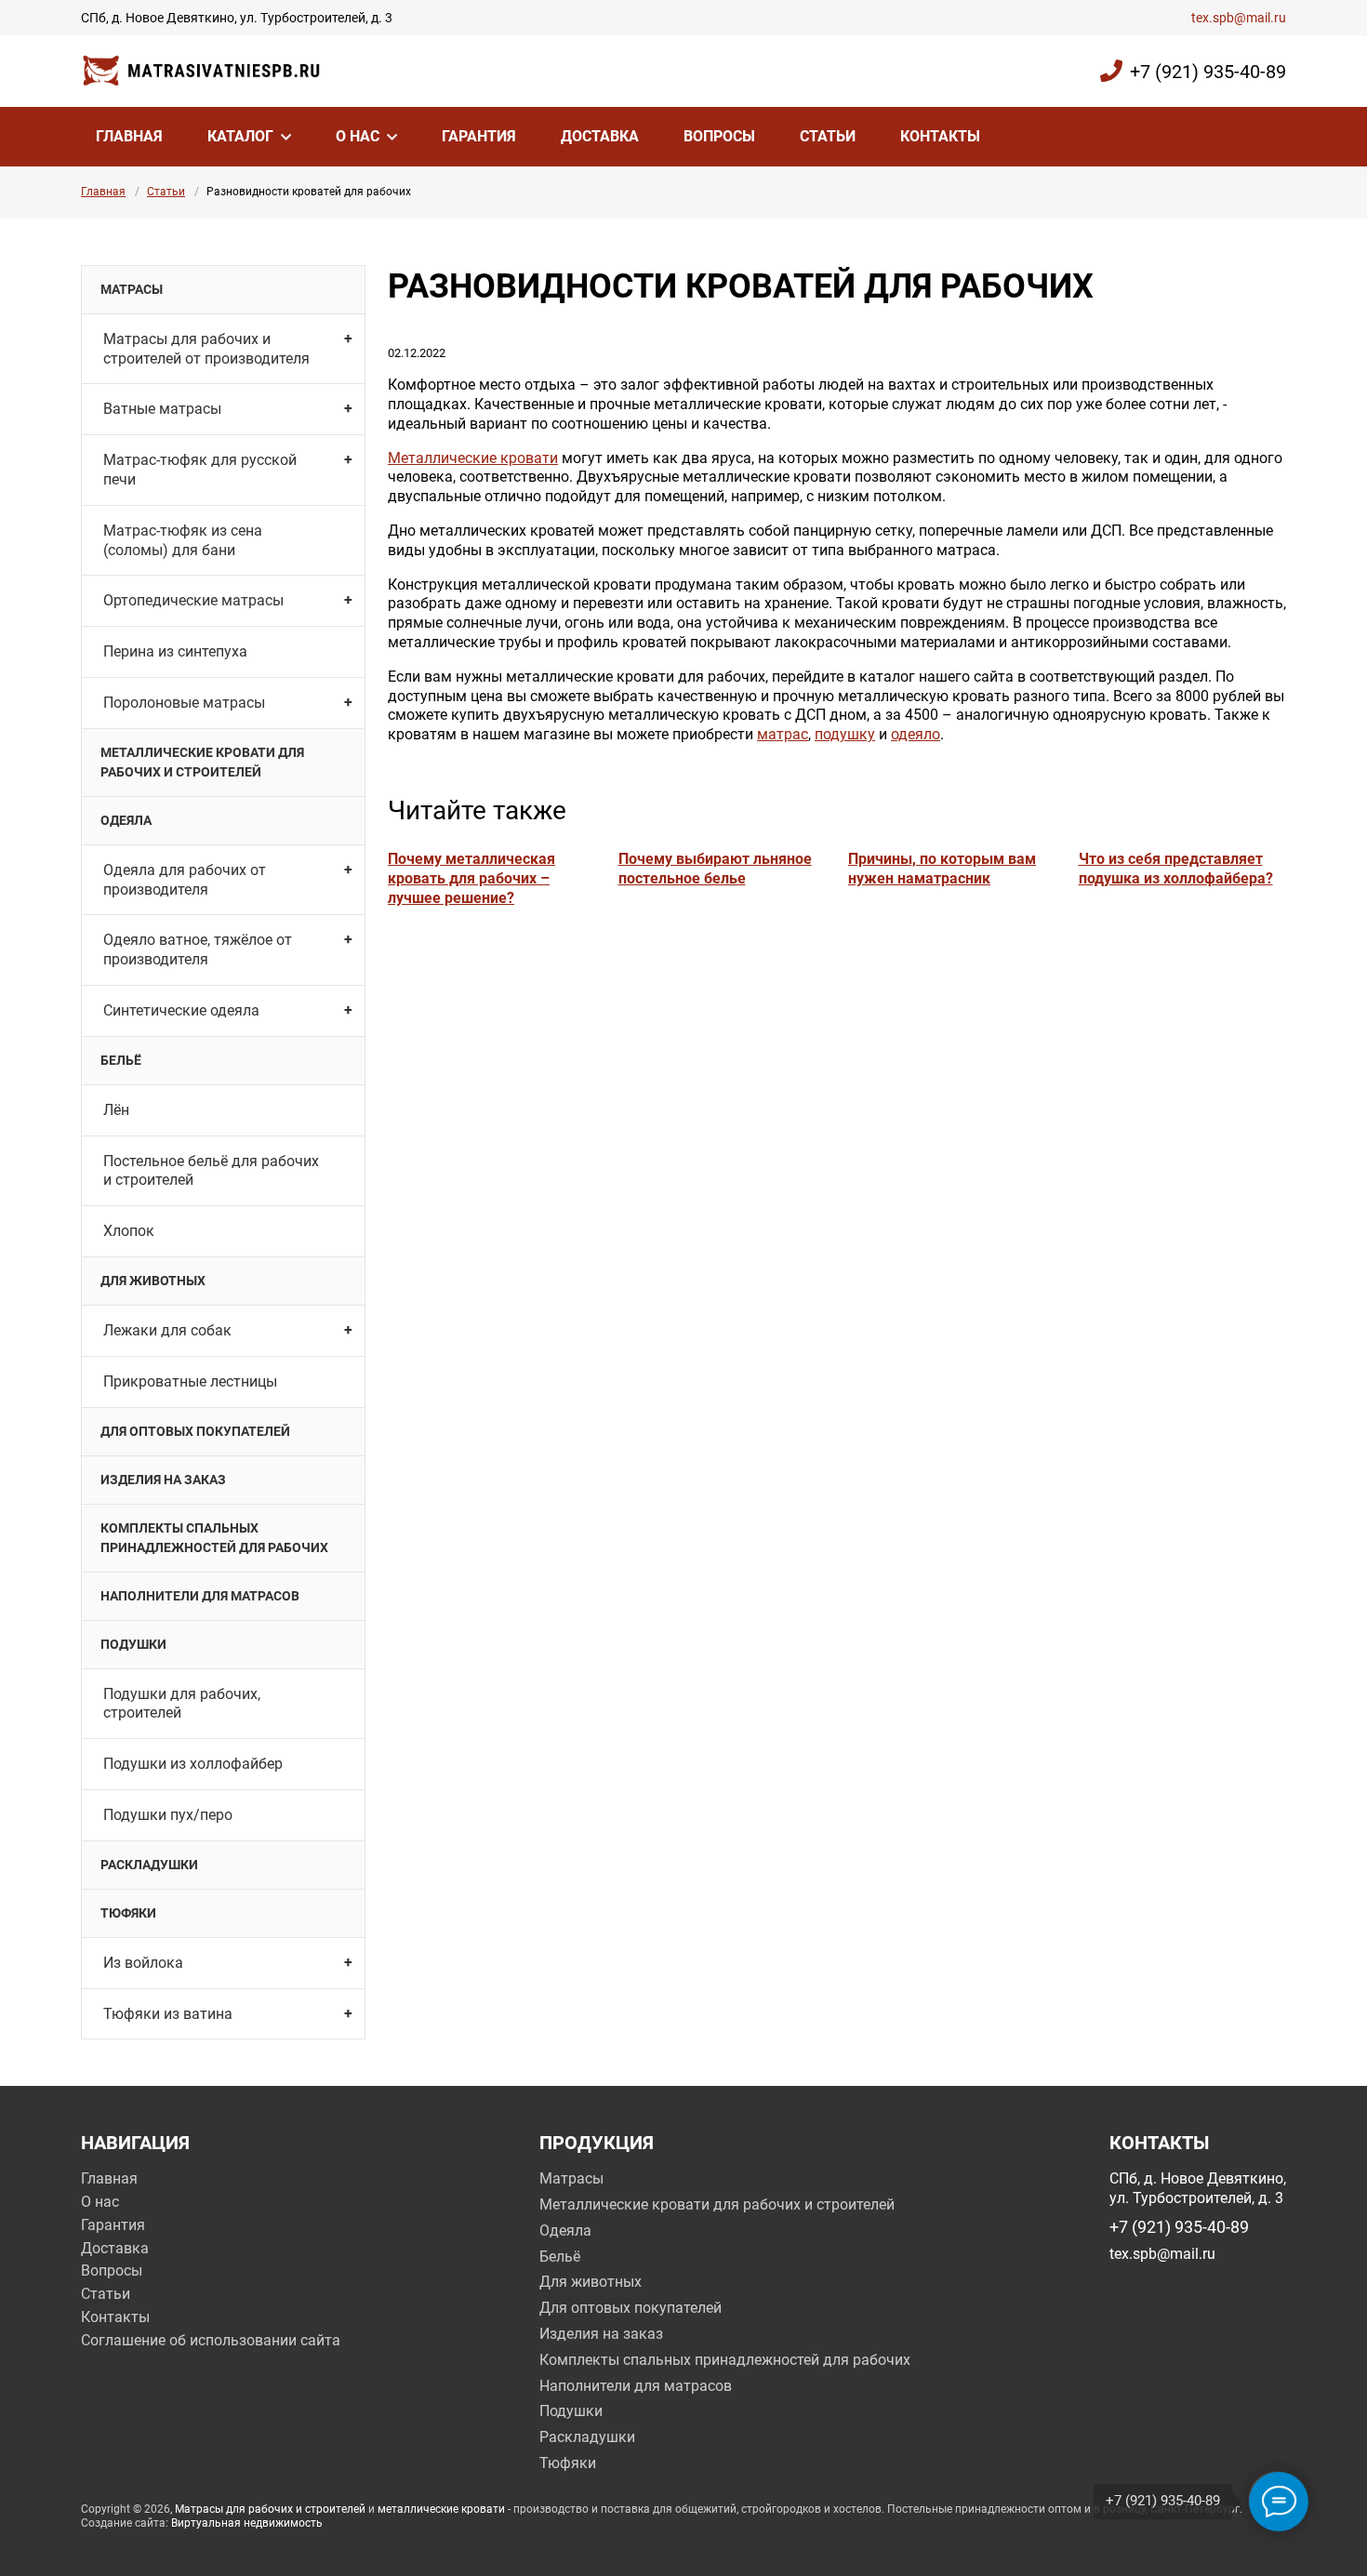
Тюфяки (128, 1913)
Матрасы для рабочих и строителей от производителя (206, 349)
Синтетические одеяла (181, 1010)
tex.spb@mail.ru (1239, 18)
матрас (783, 734)
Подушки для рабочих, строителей (182, 1704)
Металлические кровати (473, 458)
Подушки (133, 1644)
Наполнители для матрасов (200, 1596)
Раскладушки (149, 1865)
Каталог (240, 136)
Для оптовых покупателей (195, 1431)
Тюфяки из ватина (168, 2014)
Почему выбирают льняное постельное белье (715, 869)
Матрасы (132, 289)
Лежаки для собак (167, 1330)
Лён (116, 1110)
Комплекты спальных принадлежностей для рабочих (214, 1538)
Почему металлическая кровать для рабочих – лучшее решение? (471, 878)
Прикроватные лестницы (190, 1381)
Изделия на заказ (163, 1480)
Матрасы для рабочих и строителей (270, 2509)
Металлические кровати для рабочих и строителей (202, 762)
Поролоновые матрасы (184, 703)
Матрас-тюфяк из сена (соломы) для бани (183, 540)
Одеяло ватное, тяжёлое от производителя (198, 949)
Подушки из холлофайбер (193, 1764)
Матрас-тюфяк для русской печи (200, 470)
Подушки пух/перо (168, 1815)
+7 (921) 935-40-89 (1208, 72)
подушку (845, 734)
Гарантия (479, 136)
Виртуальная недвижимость (247, 2523)
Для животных (153, 1281)
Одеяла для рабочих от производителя (185, 880)
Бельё (121, 1060)
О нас (358, 136)
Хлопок (129, 1231)
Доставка (600, 136)
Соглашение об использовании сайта (211, 2340)
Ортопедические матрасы (193, 600)
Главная (129, 136)
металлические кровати (441, 2509)
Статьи (828, 136)
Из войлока (143, 1963)
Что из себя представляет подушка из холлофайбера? (1176, 869)
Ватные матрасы (162, 409)
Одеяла (126, 820)
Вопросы (719, 136)
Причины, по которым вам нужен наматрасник (942, 869)
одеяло (916, 734)
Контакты (940, 136)
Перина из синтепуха (175, 651)
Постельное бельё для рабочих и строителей (211, 1171)
